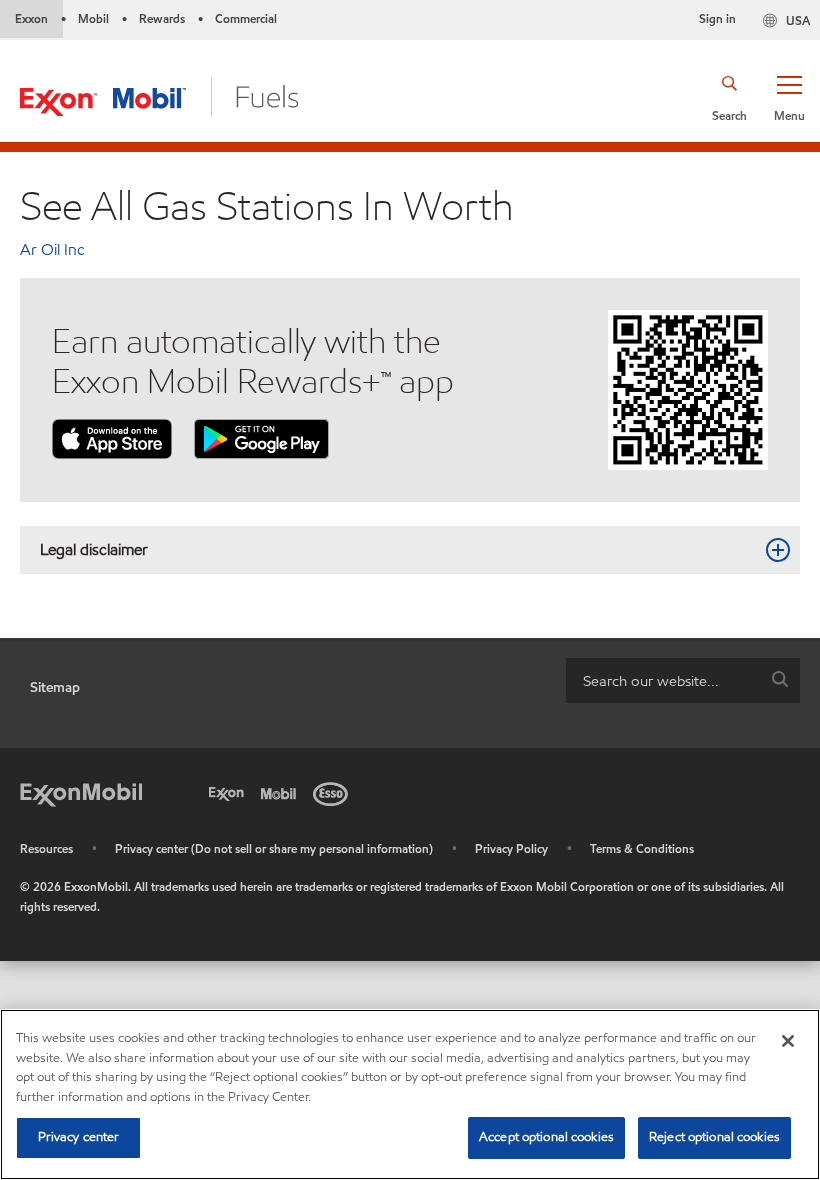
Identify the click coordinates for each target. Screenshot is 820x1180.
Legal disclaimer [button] (94, 549)
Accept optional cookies (546, 1137)
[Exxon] (230, 792)
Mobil (93, 18)
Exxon (31, 18)
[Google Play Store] (261, 437)
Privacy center (79, 1137)
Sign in (717, 18)
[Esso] (334, 792)
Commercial (246, 18)
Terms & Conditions (642, 848)
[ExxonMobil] (81, 792)
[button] (789, 97)
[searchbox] (663, 680)
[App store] (112, 437)
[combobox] (683, 680)
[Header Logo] (159, 95)
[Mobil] (282, 792)
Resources (46, 848)
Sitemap (55, 687)
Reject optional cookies (714, 1137)
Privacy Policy (511, 848)
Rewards (162, 18)
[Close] (788, 1041)
